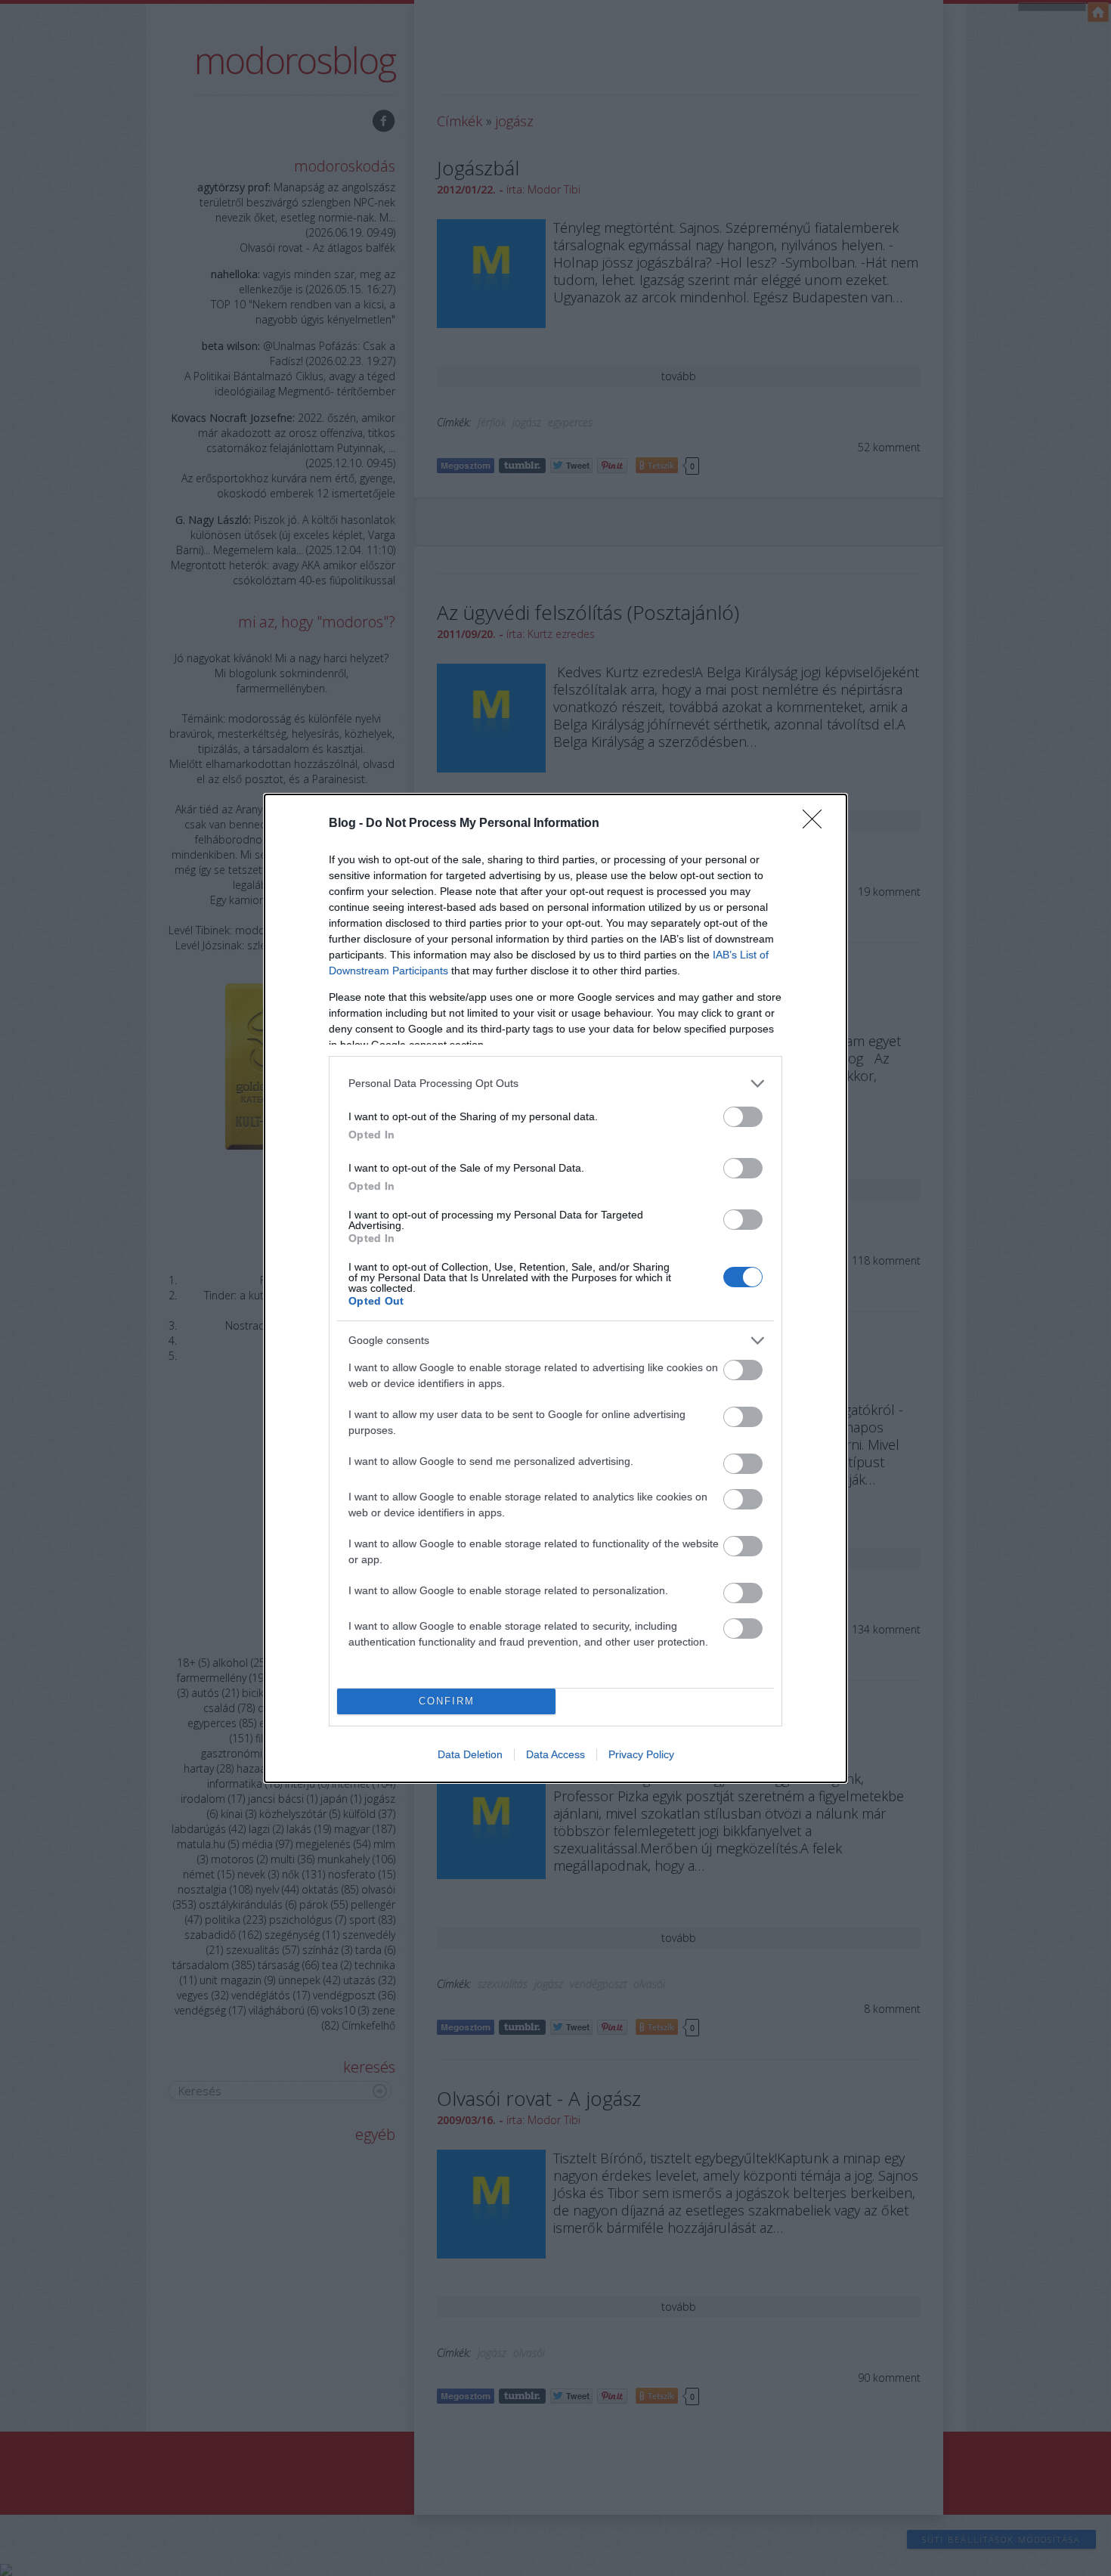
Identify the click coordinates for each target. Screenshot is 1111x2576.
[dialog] (555, 1288)
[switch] (743, 1117)
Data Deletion (470, 1754)
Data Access (555, 1754)
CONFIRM (447, 1701)
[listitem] (555, 1084)
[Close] (817, 824)
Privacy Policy (641, 1754)
